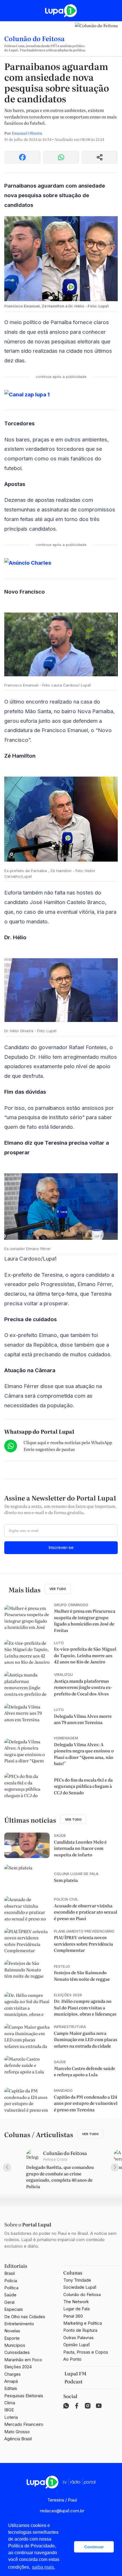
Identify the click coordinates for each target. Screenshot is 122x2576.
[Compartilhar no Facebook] (22, 157)
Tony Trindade (77, 2280)
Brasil (10, 2273)
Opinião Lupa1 (76, 2345)
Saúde (10, 2295)
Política (11, 2288)
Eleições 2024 (18, 2367)
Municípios (15, 2345)
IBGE (9, 2410)
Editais (11, 2388)
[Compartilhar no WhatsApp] (61, 157)
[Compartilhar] (100, 157)
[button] (68, 2547)
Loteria (11, 2417)
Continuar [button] (94, 2547)
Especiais (14, 2309)
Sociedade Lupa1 (80, 2287)
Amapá (11, 2381)
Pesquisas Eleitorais (24, 2396)
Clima (10, 2403)
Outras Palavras (78, 2338)
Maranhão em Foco (23, 2360)
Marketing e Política (83, 2323)
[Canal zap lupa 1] (61, 395)
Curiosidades (17, 2352)
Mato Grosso (17, 2432)
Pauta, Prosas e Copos (86, 2352)
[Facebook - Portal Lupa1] (77, 2406)
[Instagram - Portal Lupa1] (88, 2406)
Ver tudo (58, 1589)
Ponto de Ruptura (80, 2330)
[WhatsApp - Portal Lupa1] (66, 2406)
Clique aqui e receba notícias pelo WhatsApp (68, 1442)
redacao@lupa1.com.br (62, 2511)
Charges (12, 2374)
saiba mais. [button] (44, 2567)
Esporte (12, 2338)
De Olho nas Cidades (25, 2317)
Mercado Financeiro (24, 2424)
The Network (76, 2302)
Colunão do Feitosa (34, 38)
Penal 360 (73, 2316)
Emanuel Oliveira (27, 133)
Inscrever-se (61, 1547)
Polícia (11, 2281)
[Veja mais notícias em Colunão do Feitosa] (96, 39)
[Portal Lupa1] (61, 11)
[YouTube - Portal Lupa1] (99, 2406)
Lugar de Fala (76, 2309)
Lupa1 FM (75, 2373)
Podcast (73, 2381)
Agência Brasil (18, 2439)
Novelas (12, 2331)
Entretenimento (19, 2324)
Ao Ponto (72, 2359)
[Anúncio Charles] (61, 563)
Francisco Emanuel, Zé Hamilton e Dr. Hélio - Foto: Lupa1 (56, 306)
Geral (9, 2302)
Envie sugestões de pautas (49, 1449)
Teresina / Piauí (62, 2500)
